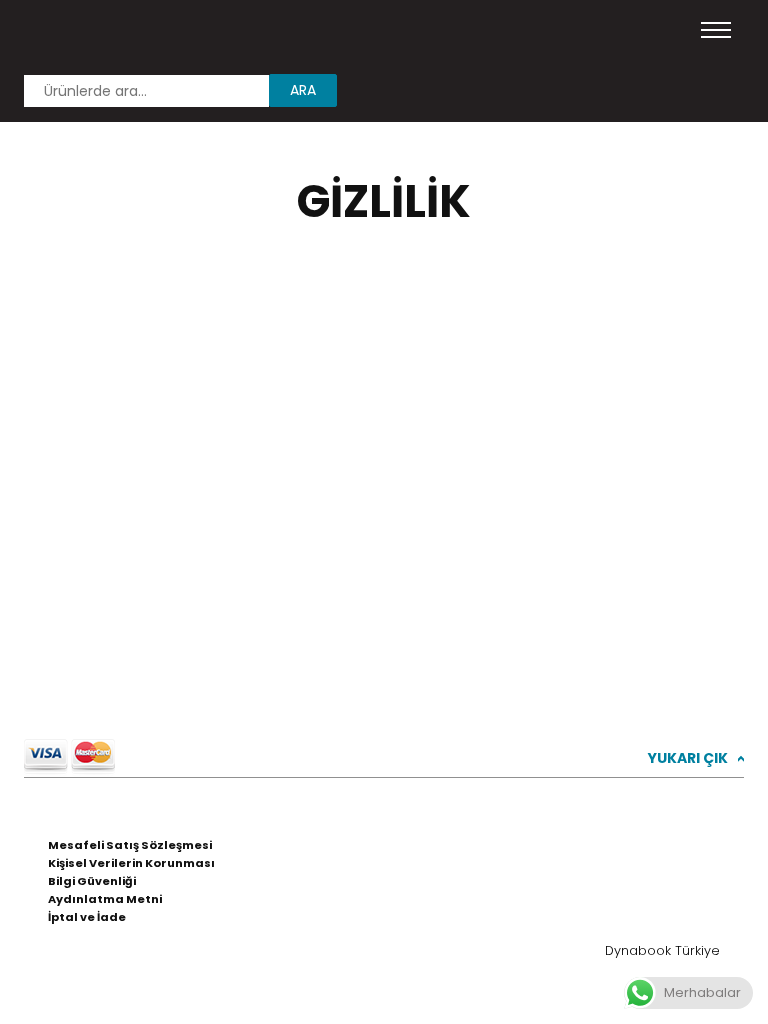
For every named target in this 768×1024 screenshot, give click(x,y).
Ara (303, 90)
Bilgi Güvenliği (92, 881)
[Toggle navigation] (716, 30)
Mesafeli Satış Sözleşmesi (130, 845)
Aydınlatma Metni (105, 899)
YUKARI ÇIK (696, 758)
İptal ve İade (87, 917)
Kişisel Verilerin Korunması (131, 863)
